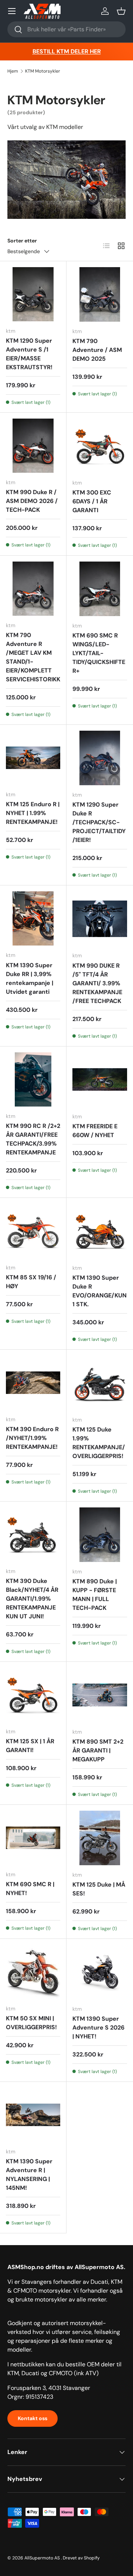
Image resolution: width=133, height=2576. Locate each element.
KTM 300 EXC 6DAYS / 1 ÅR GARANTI (92, 501)
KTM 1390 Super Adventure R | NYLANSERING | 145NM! (29, 2175)
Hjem (13, 71)
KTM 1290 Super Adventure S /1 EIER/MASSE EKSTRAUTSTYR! (29, 354)
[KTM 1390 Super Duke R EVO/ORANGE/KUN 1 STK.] (100, 1231)
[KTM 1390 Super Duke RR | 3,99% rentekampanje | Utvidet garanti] (33, 918)
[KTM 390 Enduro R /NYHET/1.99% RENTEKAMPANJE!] (33, 1383)
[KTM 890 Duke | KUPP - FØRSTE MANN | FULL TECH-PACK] (100, 1535)
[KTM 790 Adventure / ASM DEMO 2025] (100, 294)
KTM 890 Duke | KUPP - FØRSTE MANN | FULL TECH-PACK (95, 1595)
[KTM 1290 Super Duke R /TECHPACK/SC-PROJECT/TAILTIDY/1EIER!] (100, 758)
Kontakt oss (33, 2418)
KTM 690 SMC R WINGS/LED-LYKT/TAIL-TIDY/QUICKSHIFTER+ (99, 653)
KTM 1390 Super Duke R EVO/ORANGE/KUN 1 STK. (100, 1291)
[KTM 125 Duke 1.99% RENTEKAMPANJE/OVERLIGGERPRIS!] (100, 1383)
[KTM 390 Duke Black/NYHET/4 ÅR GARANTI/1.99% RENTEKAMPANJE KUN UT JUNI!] (33, 1535)
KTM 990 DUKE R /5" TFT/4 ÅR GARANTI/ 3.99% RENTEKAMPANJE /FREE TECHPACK (97, 983)
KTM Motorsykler (43, 71)
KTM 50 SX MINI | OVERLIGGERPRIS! (31, 2023)
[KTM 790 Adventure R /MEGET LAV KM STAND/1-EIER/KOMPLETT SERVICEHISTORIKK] (33, 589)
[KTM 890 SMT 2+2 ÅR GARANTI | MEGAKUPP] (100, 1695)
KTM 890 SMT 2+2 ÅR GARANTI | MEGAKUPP (98, 1750)
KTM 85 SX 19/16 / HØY (31, 1282)
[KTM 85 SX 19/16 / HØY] (33, 1231)
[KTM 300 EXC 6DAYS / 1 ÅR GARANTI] (100, 446)
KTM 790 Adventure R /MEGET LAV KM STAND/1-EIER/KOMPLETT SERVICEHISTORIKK (33, 657)
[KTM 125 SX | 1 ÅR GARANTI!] (33, 1695)
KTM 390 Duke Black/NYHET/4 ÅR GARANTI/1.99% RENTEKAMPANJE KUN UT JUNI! (32, 1599)
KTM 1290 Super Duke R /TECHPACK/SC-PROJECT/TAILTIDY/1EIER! (99, 822)
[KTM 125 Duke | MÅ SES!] (100, 1838)
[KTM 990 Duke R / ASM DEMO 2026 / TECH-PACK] (33, 446)
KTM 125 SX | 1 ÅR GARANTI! (30, 1746)
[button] (121, 11)
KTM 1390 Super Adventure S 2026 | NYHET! (98, 2028)
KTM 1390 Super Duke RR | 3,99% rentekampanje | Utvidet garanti (30, 978)
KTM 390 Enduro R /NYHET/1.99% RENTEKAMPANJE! (32, 1438)
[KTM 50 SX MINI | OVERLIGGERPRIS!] (33, 1972)
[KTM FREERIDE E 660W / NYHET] (100, 1080)
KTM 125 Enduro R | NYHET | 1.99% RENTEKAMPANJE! (33, 813)
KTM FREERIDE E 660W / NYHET (95, 1131)
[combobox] (66, 29)
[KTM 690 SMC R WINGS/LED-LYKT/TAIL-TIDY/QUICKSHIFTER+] (100, 589)
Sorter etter (22, 241)
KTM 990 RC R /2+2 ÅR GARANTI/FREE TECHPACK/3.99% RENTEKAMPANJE (33, 1139)
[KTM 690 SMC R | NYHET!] (33, 1838)
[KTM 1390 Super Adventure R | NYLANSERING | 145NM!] (33, 2115)
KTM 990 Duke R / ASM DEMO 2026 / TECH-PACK (32, 501)
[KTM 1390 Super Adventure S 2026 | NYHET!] (100, 1972)
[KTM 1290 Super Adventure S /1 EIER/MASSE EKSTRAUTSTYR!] (33, 294)
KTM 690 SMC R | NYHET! (30, 1889)
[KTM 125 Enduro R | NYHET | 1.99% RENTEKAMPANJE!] (33, 758)
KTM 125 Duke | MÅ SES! (99, 1889)
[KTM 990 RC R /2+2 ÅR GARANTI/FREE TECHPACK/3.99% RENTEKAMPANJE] (33, 1079)
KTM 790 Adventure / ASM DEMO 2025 (97, 350)
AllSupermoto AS (42, 2558)
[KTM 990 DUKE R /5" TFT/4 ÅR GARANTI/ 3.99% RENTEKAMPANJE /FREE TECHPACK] (100, 919)
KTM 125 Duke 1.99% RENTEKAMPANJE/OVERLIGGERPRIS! (99, 1443)
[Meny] (12, 11)
